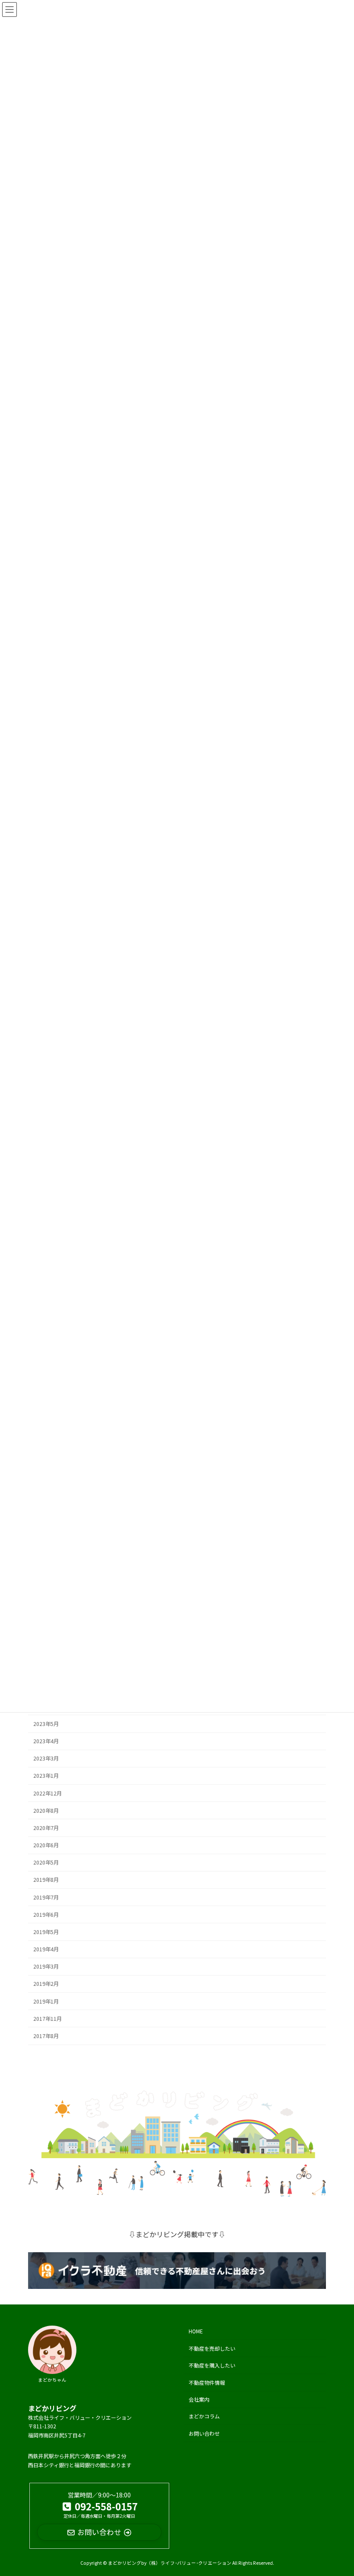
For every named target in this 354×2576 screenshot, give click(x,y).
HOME (196, 2331)
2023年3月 (46, 1758)
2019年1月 (46, 2001)
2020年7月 (46, 1828)
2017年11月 (47, 2018)
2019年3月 (46, 1966)
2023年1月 (46, 1776)
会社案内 (199, 2399)
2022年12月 (47, 1793)
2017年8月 (46, 2036)
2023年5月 (46, 1723)
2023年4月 (46, 1741)
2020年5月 (46, 1862)
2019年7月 (46, 1897)
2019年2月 (46, 1984)
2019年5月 (46, 1932)
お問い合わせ (204, 2433)
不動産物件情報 (207, 2382)
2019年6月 (46, 1914)
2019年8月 (46, 1880)
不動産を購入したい (212, 2365)
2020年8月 (46, 1810)
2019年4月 (46, 1949)
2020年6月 (46, 1845)
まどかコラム (204, 2416)
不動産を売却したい (212, 2348)
